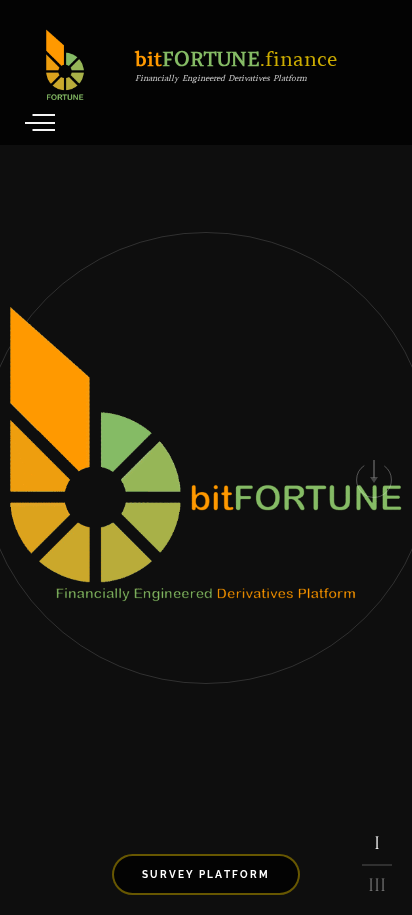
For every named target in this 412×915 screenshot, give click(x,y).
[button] (374, 480)
